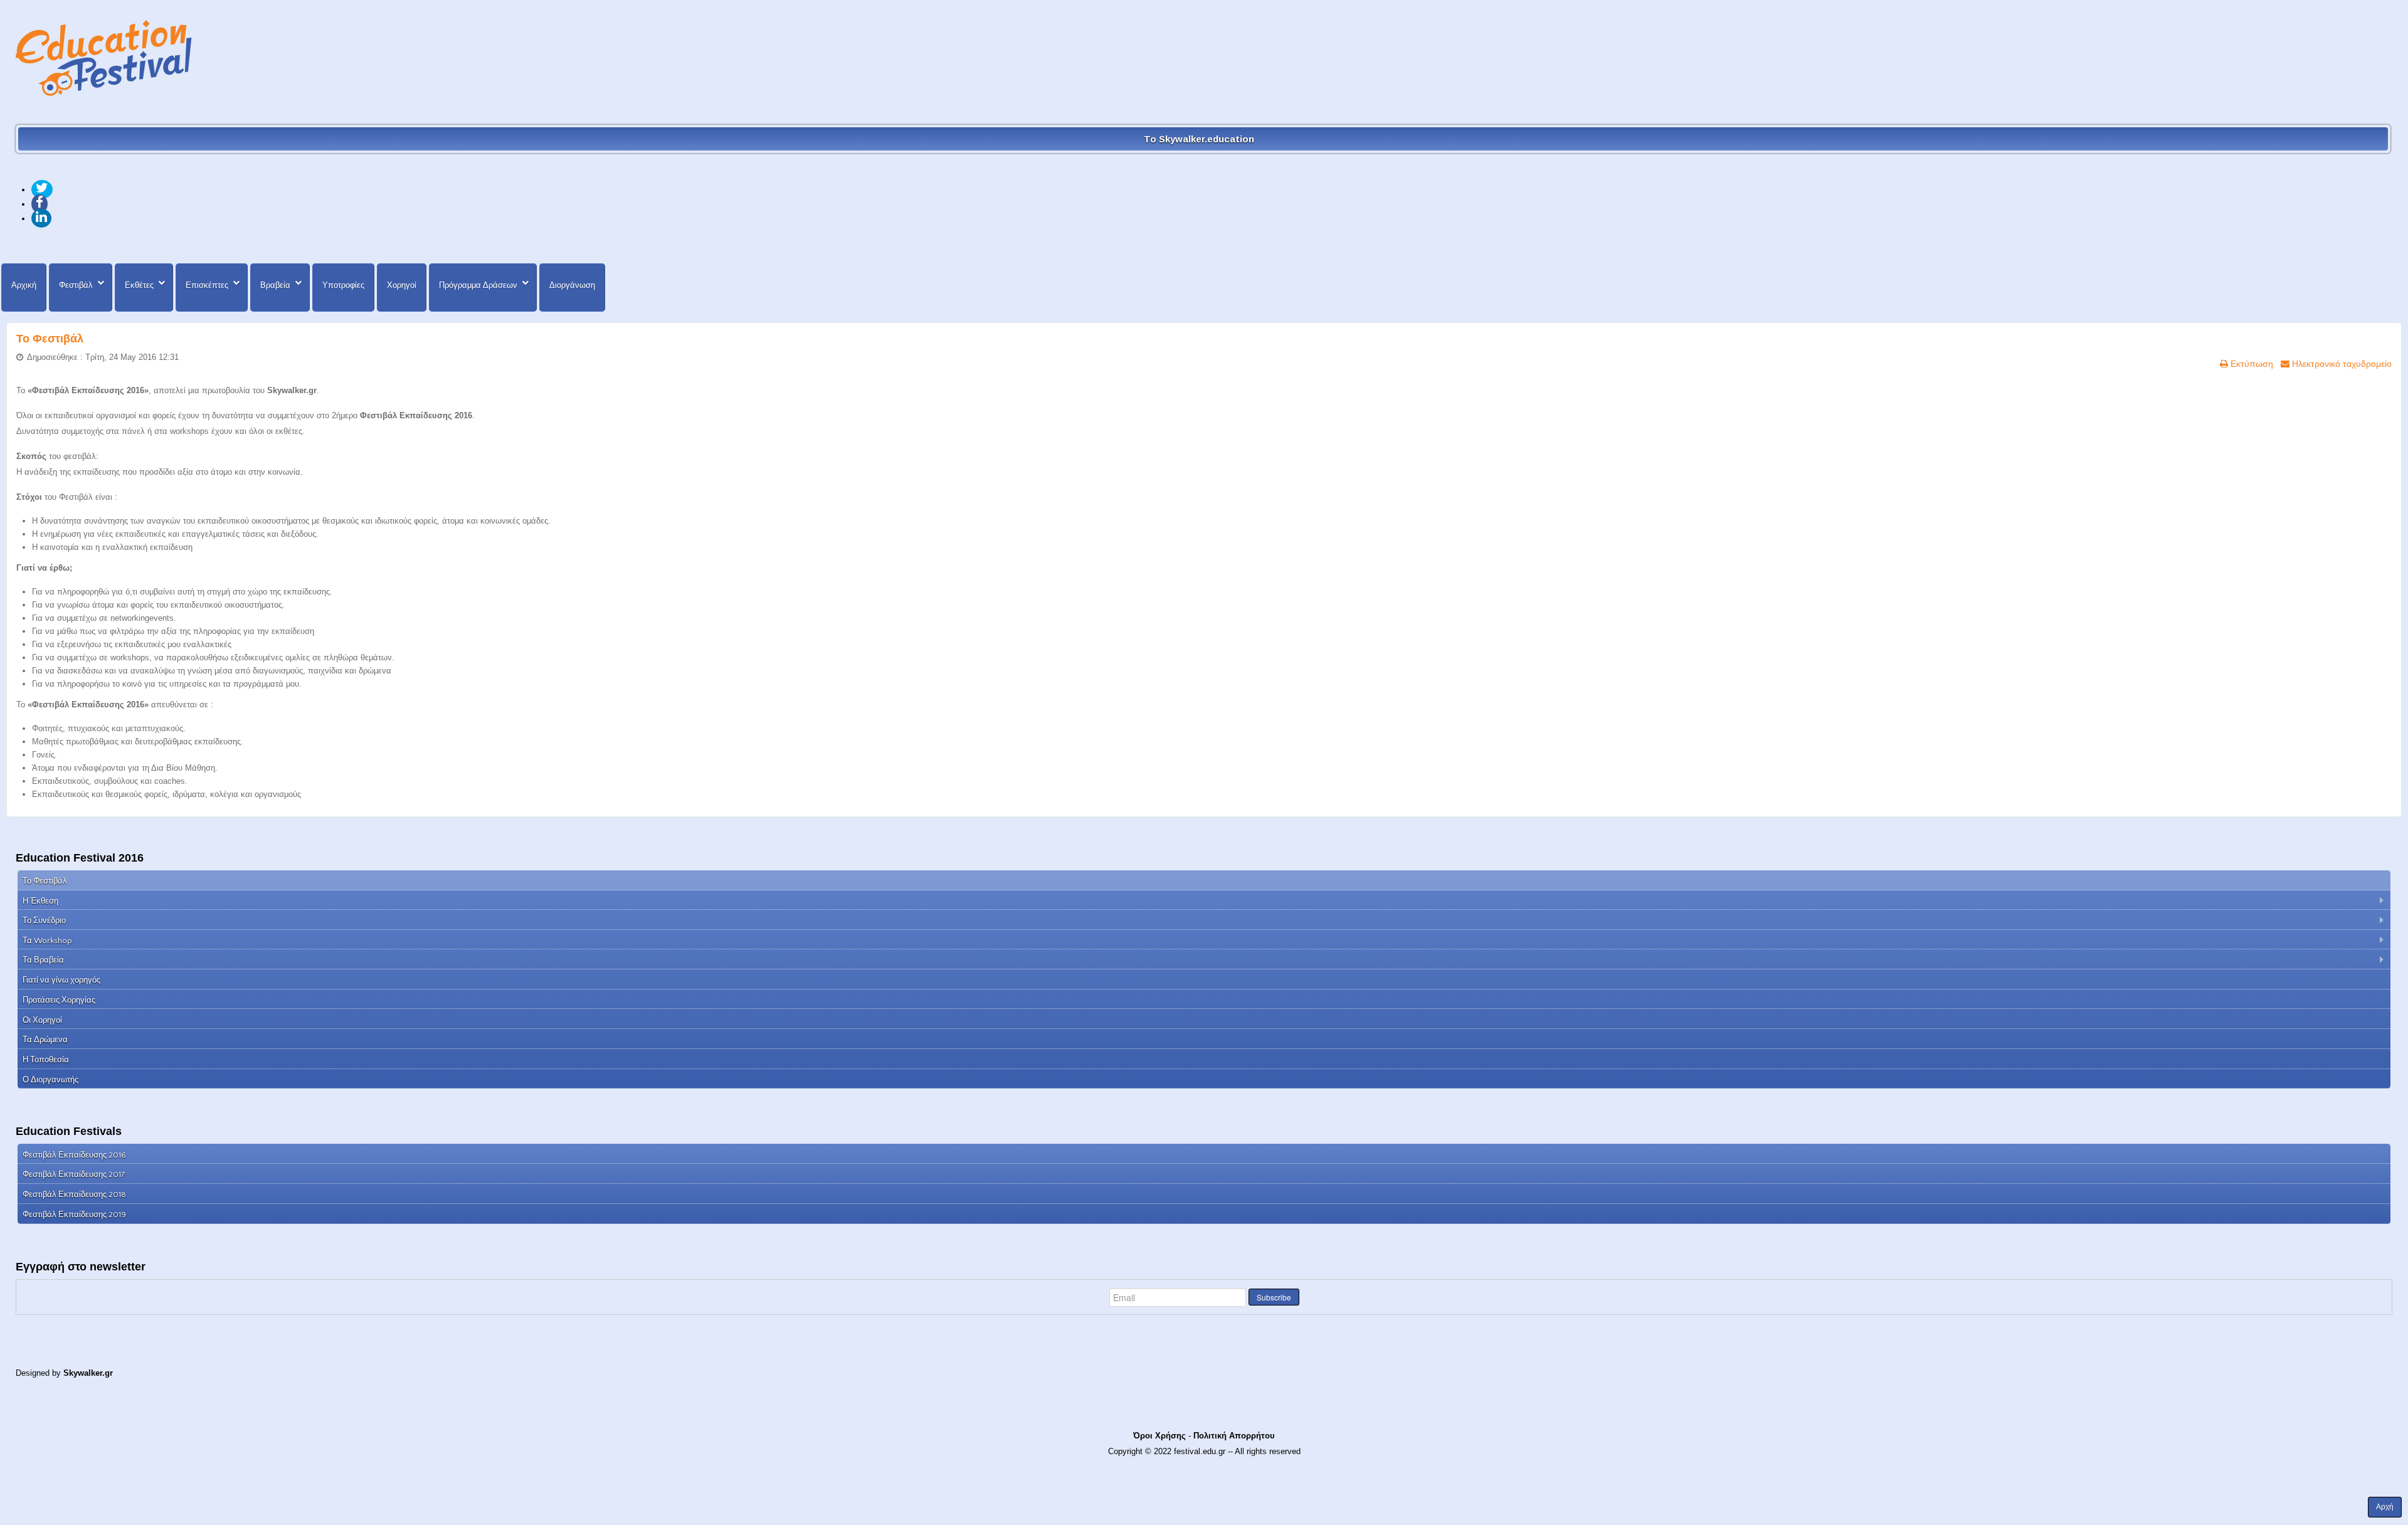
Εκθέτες (139, 285)
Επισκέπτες (207, 285)
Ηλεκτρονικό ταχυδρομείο (2341, 364)
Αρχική (24, 285)
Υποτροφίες (343, 285)
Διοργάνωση (572, 285)
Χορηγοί (402, 285)
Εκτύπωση (2251, 364)
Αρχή (2385, 1507)
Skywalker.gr (88, 1373)
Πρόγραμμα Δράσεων (478, 285)
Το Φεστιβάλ (50, 339)
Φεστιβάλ (76, 285)
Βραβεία (275, 285)
